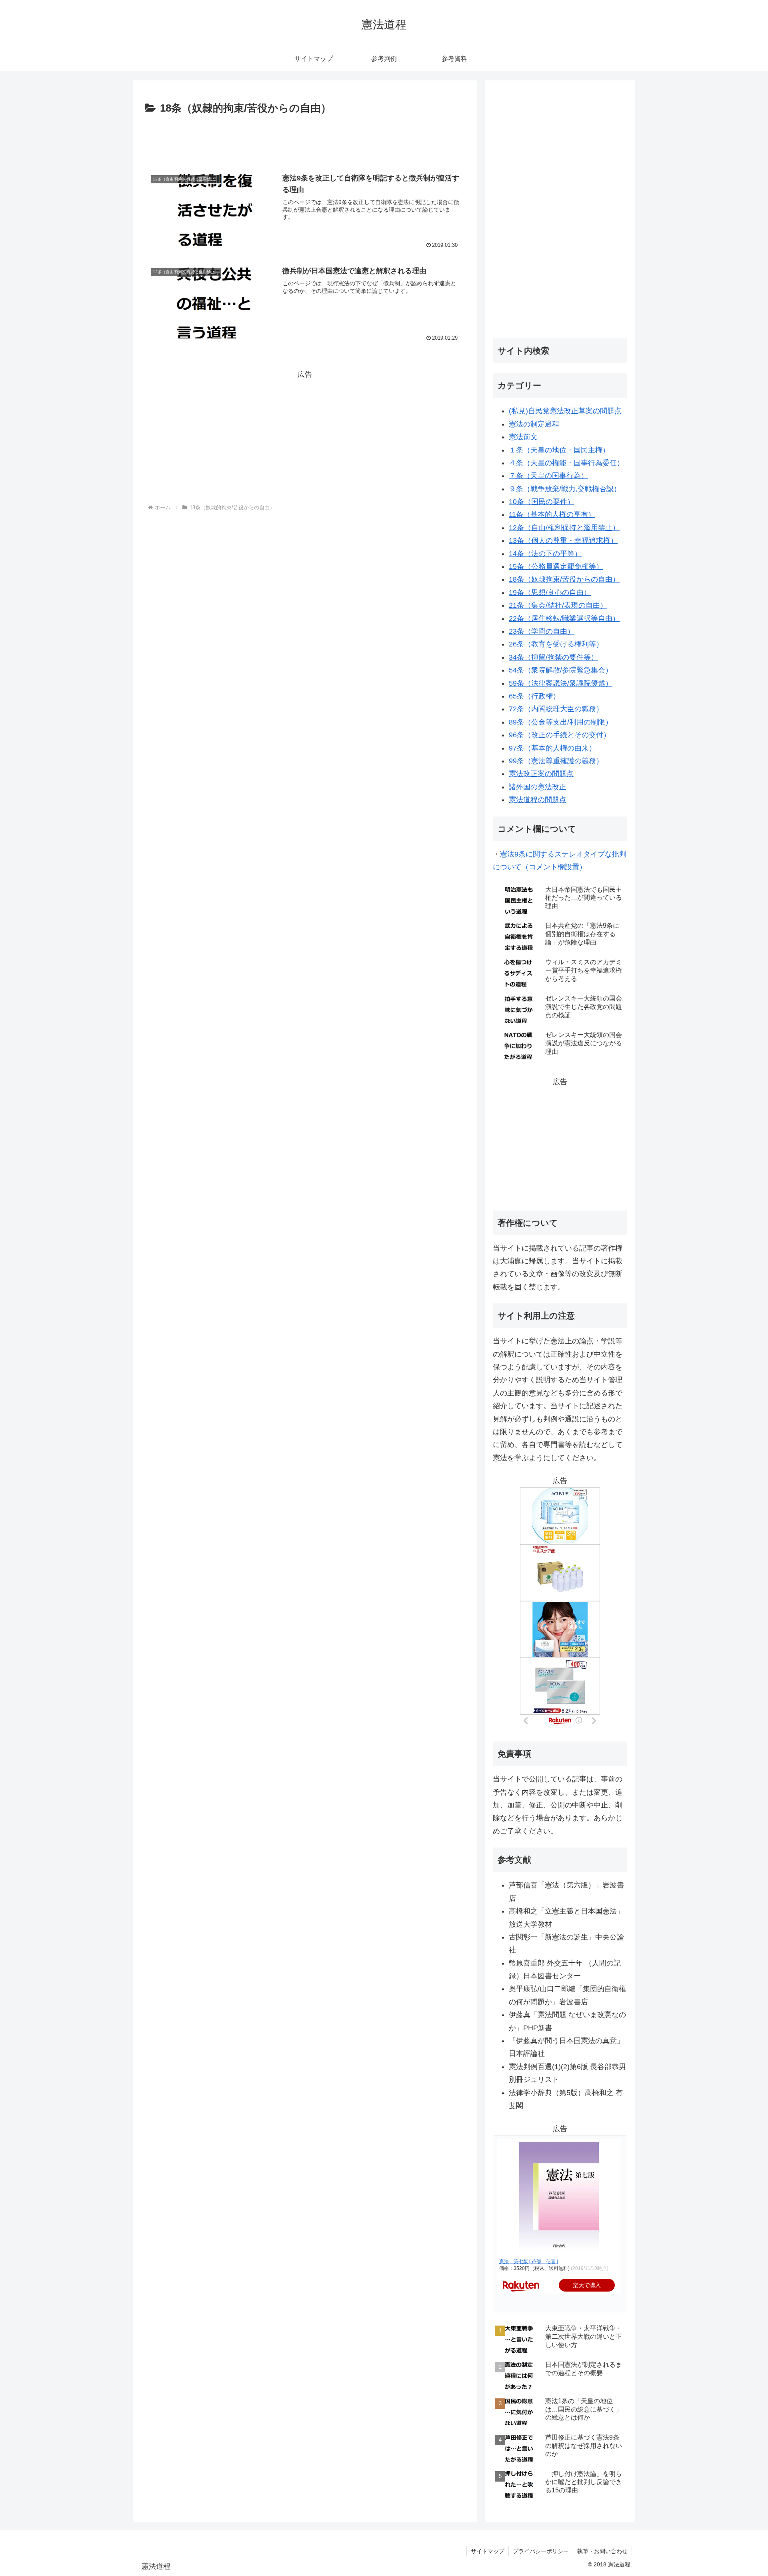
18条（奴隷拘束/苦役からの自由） (564, 579)
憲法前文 (523, 437)
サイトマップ (488, 2551)
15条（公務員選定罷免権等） (556, 566)
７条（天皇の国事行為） (548, 476)
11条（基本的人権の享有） (552, 514)
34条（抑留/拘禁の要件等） (553, 657)
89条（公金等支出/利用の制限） (561, 722)
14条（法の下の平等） (545, 554)
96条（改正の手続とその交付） (560, 735)
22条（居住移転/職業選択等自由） (564, 618)
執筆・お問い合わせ (602, 2551)
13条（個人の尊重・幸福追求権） (563, 540)
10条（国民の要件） (542, 502)
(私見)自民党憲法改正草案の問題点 (565, 411)
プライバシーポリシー (541, 2551)
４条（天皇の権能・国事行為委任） (566, 463)
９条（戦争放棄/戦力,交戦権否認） (565, 489)
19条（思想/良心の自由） (550, 592)
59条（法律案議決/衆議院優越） (561, 683)
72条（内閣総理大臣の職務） (556, 709)
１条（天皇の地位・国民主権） (559, 450)
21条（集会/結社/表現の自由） (558, 605)
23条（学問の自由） (542, 631)
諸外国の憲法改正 (538, 787)
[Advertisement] (305, 140)
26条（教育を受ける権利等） (556, 644)
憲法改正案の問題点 (541, 774)
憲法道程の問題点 (538, 800)
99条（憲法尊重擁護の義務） (556, 761)
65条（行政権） (534, 696)
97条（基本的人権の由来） (552, 748)
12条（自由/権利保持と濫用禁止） (564, 528)
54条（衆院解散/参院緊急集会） (561, 670)
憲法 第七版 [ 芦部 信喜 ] (529, 2262)
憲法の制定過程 (534, 424)
